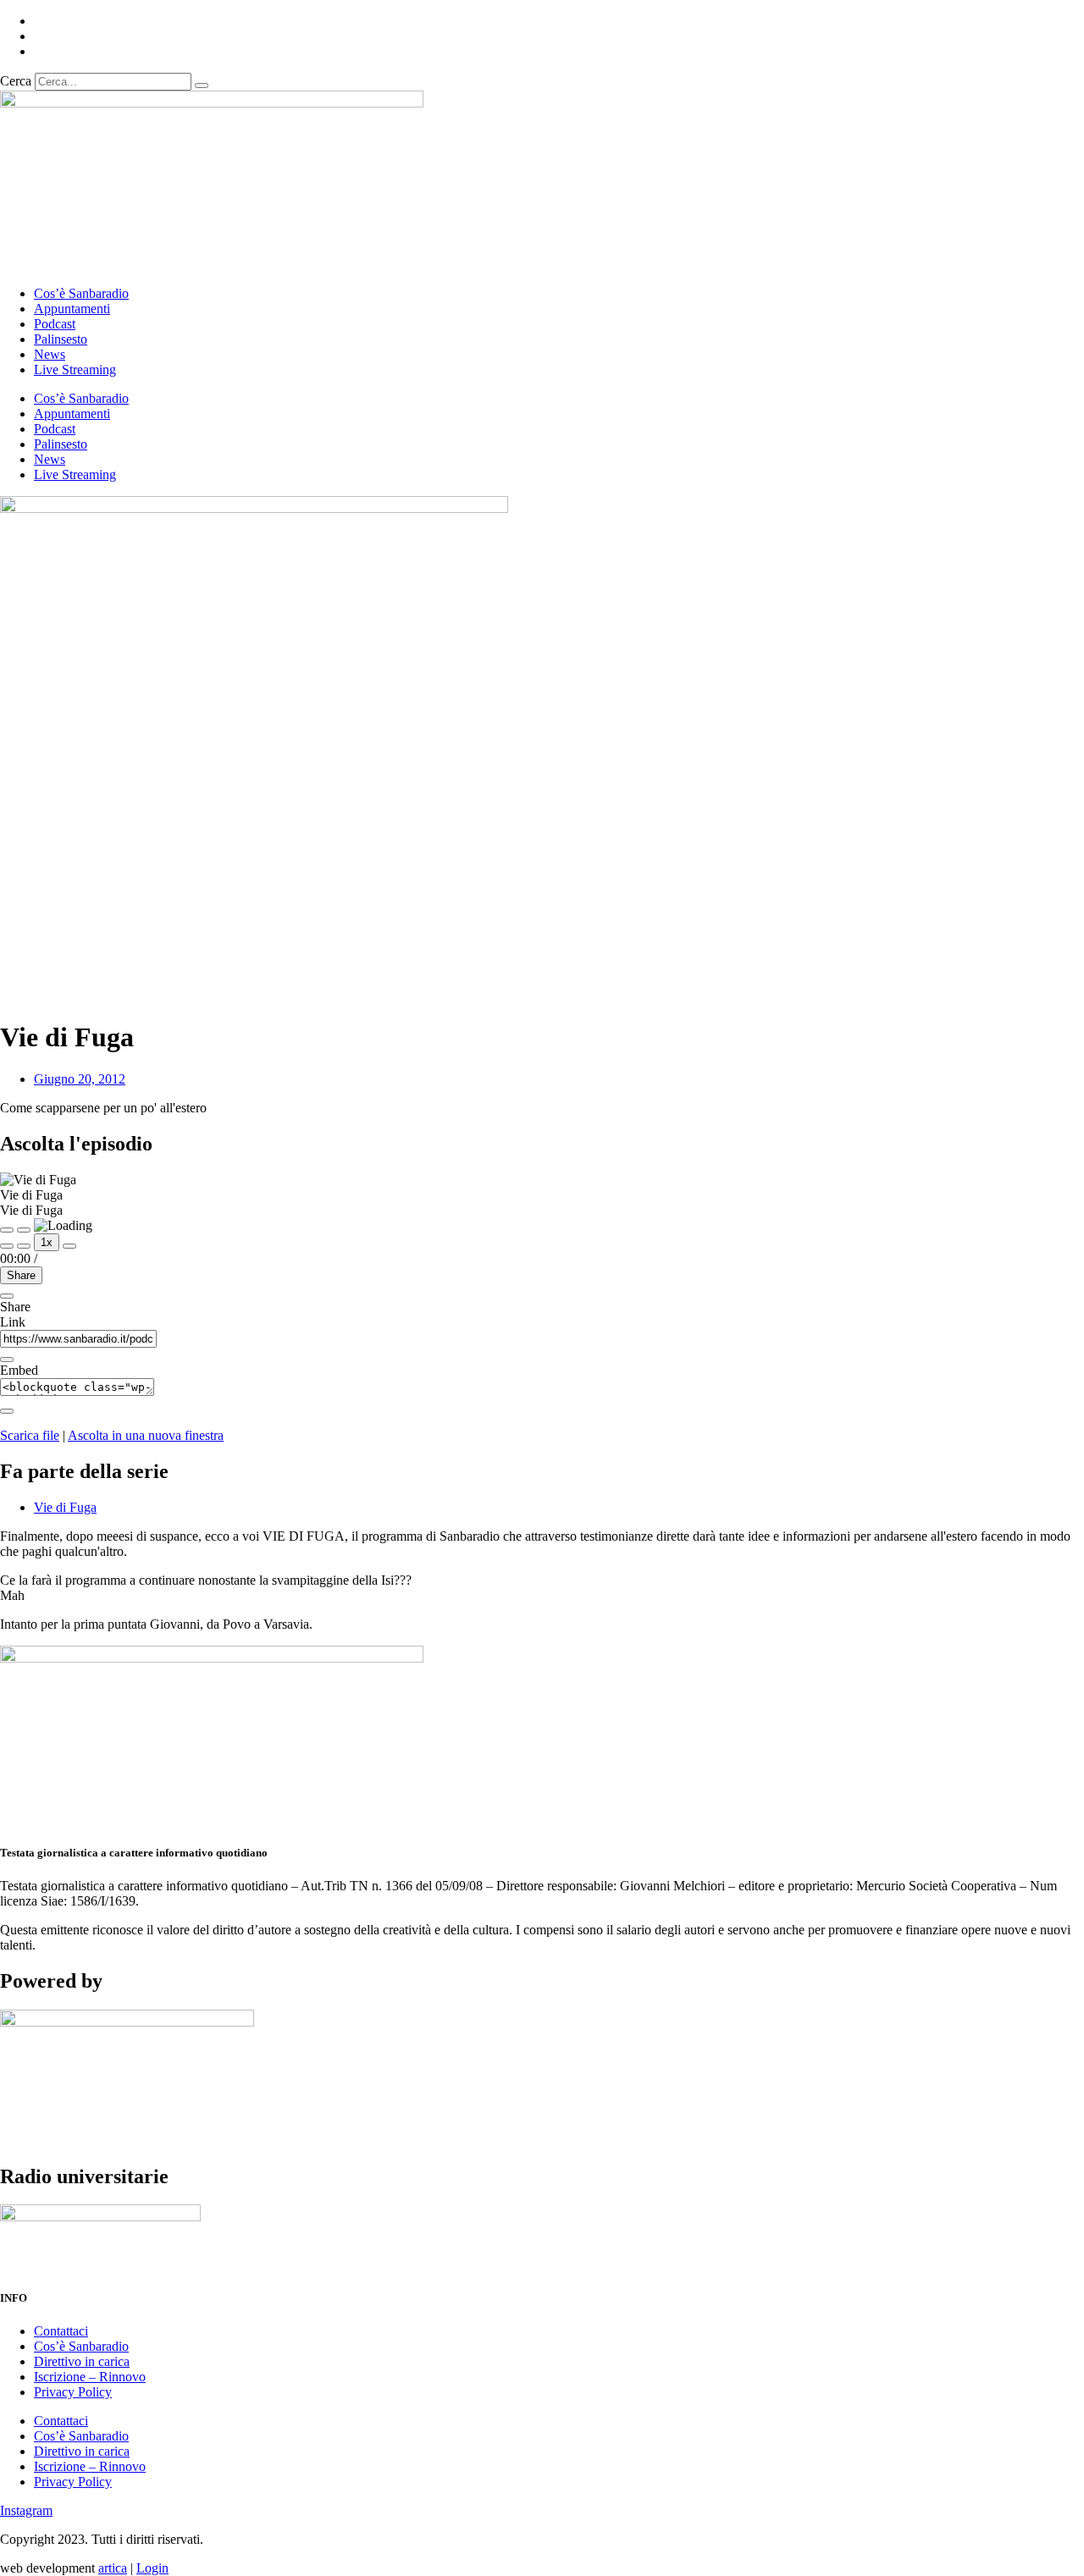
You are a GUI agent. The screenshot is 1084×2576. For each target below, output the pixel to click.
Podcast (55, 324)
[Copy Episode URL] (7, 1360)
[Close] (7, 1296)
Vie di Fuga (65, 1507)
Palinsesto (61, 339)
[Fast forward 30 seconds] (69, 1246)
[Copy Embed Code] (7, 1411)
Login (152, 2568)
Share (21, 1275)
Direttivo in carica (82, 2361)
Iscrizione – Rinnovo (90, 2377)
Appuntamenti (72, 309)
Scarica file (30, 1435)
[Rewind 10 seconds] (24, 1246)
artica (113, 2568)
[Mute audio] (7, 1246)
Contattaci (61, 2331)
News (50, 354)
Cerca (16, 81)
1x (47, 1242)
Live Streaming (75, 370)
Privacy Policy (73, 2392)
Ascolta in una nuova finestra (146, 1435)
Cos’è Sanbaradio (81, 293)
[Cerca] (202, 85)
